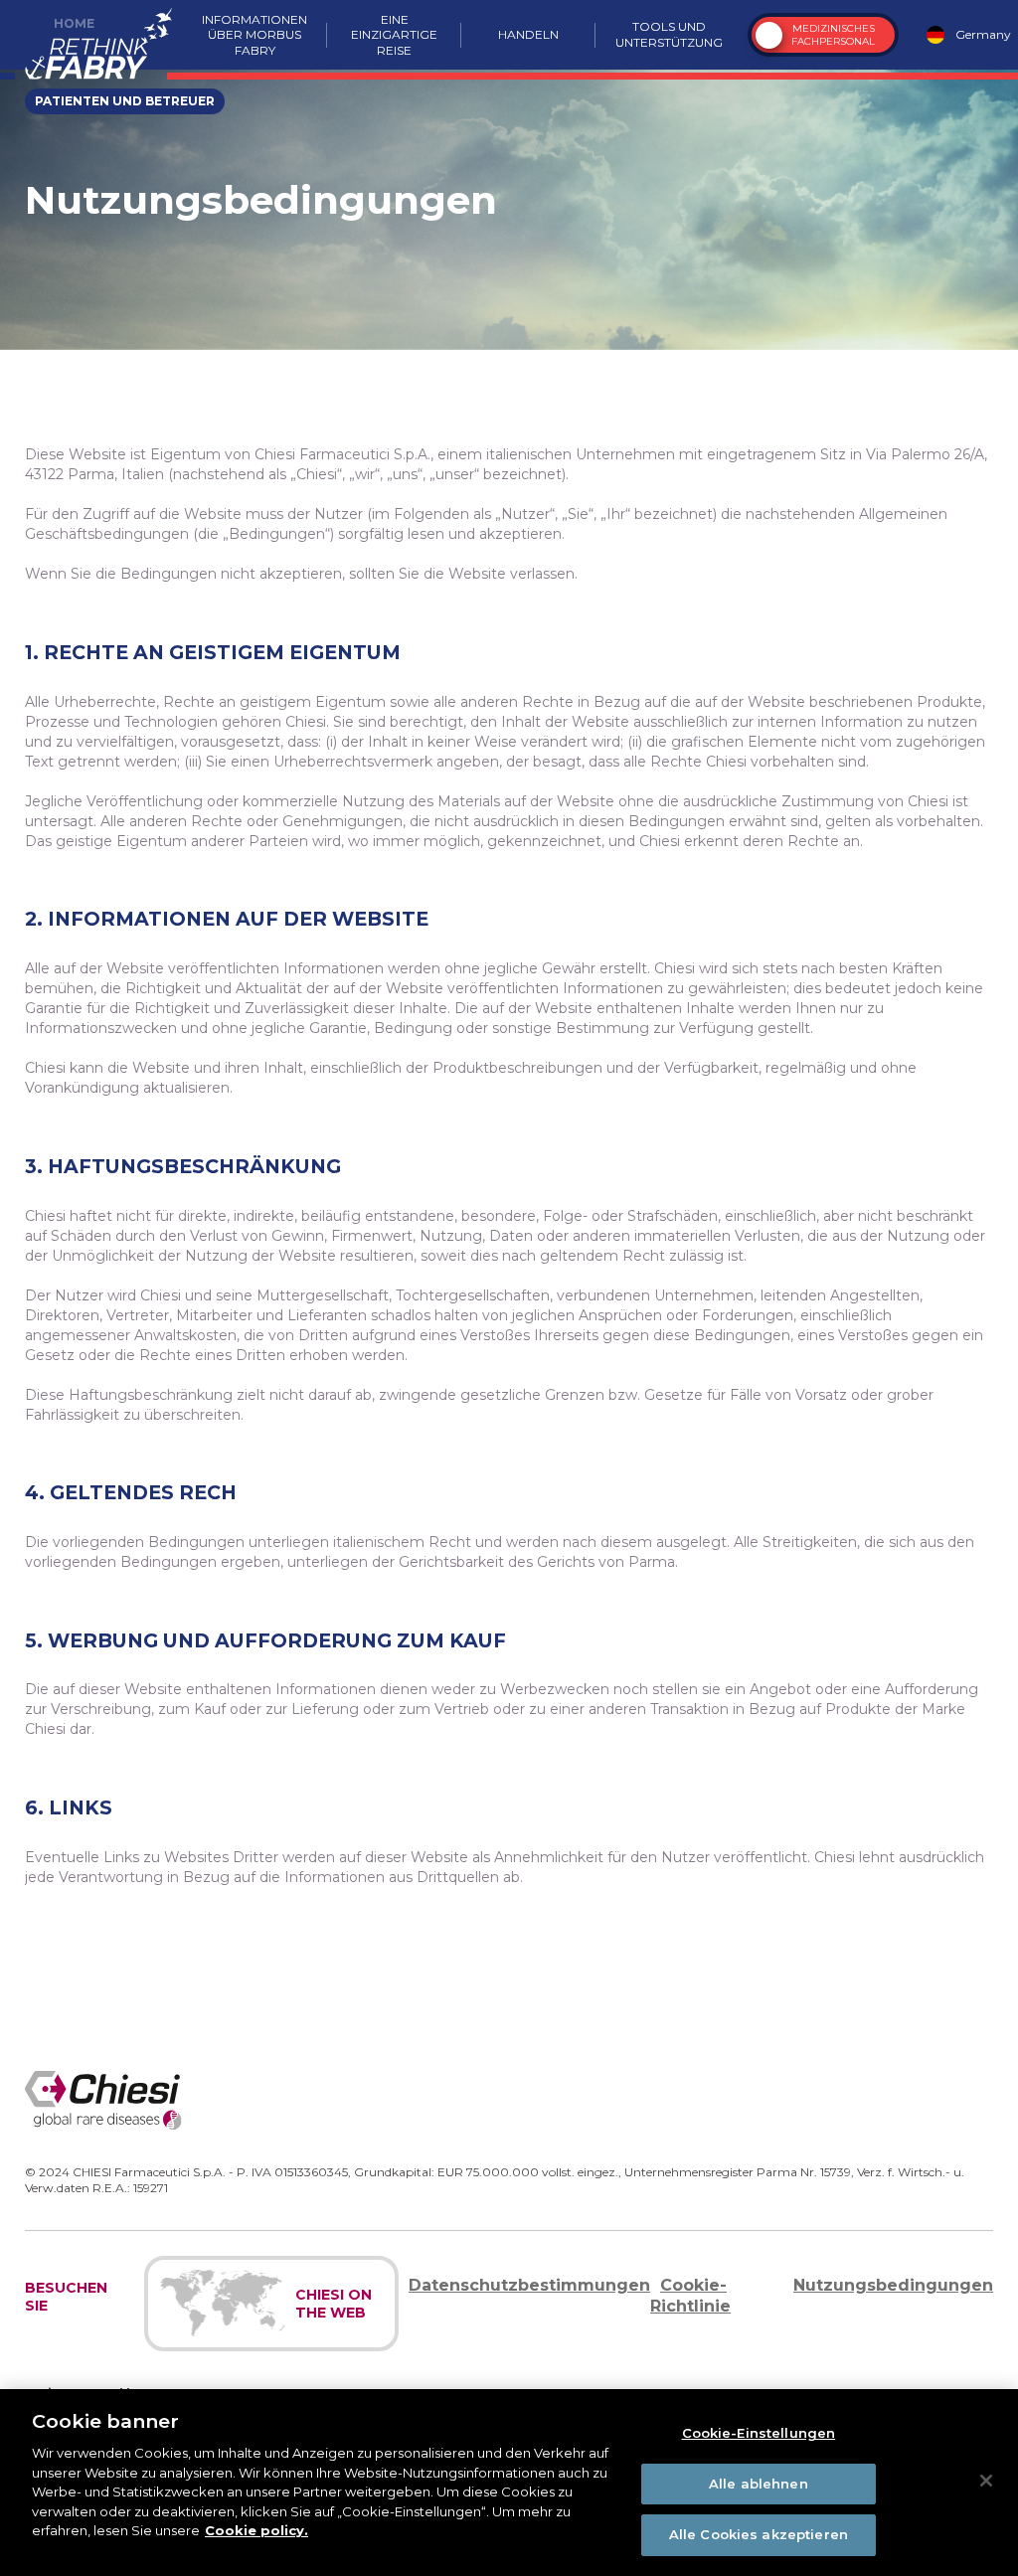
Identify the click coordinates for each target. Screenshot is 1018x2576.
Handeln (528, 34)
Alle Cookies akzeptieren (759, 2534)
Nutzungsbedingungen (893, 2285)
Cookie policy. (256, 2530)
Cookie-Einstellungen (759, 2433)
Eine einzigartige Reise (394, 35)
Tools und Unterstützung (669, 34)
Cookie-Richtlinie (690, 2296)
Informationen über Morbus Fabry (254, 35)
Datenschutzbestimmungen (529, 2285)
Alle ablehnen (759, 2484)
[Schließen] (986, 2481)
